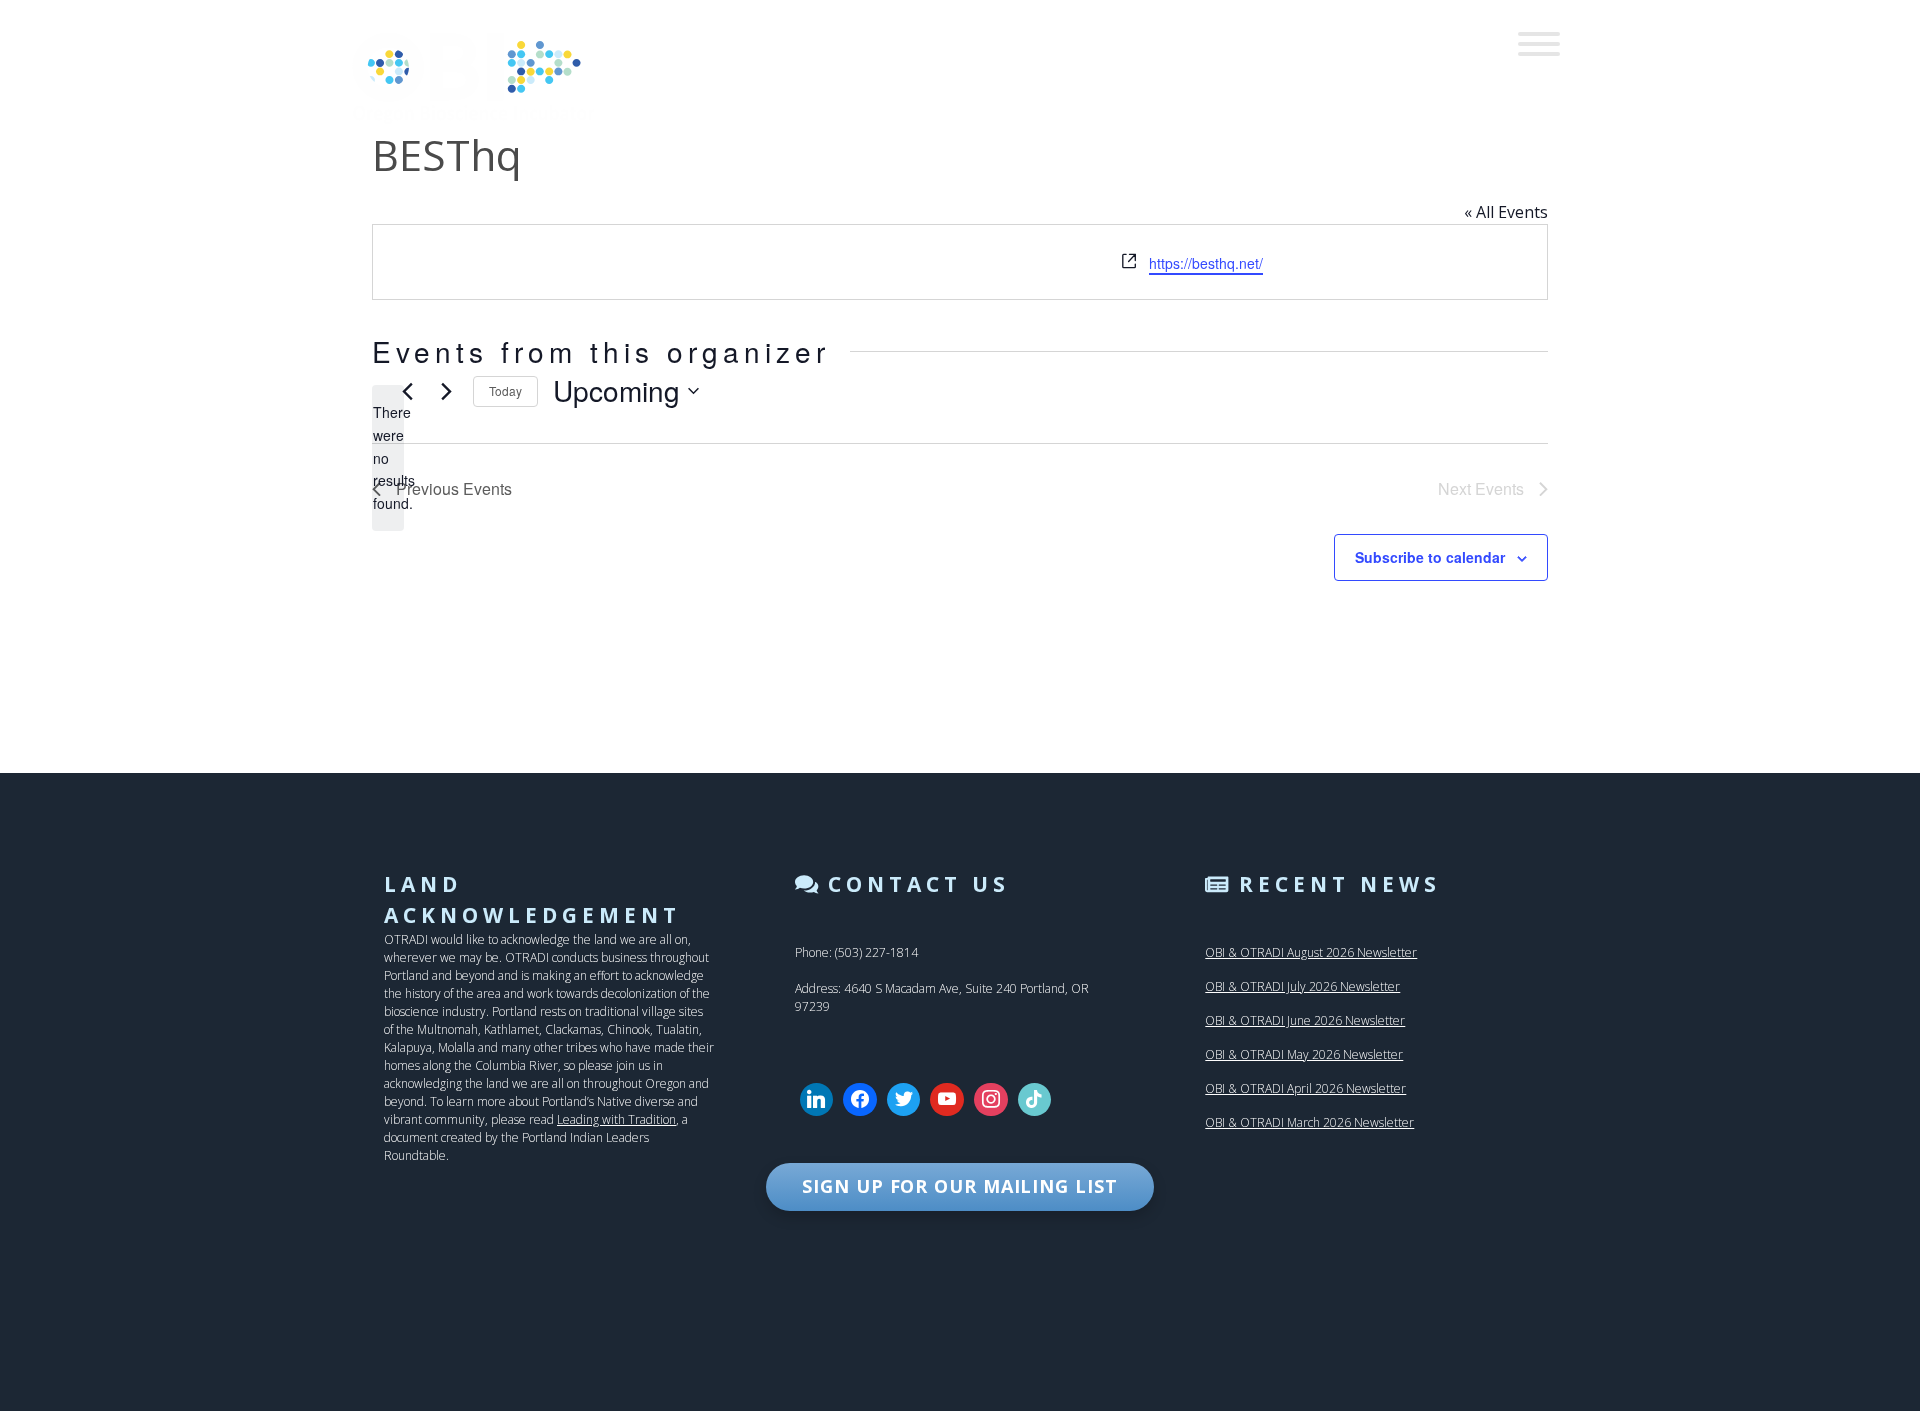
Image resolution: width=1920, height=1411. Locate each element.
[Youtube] (947, 1100)
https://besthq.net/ (1206, 263)
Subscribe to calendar (1430, 557)
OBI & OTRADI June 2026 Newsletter (1305, 1020)
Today (505, 390)
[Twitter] (904, 1100)
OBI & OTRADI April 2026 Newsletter (1305, 1088)
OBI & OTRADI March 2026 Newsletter (1309, 1122)
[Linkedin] (817, 1100)
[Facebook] (860, 1100)
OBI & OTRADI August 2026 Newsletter (1311, 952)
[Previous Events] (407, 391)
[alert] (388, 457)
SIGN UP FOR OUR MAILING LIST (959, 1186)
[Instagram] (991, 1100)
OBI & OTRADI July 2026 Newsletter (1302, 986)
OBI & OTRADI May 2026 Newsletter (1304, 1054)
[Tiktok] (1035, 1100)
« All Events (1506, 212)
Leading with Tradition (616, 1119)
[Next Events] (446, 391)
